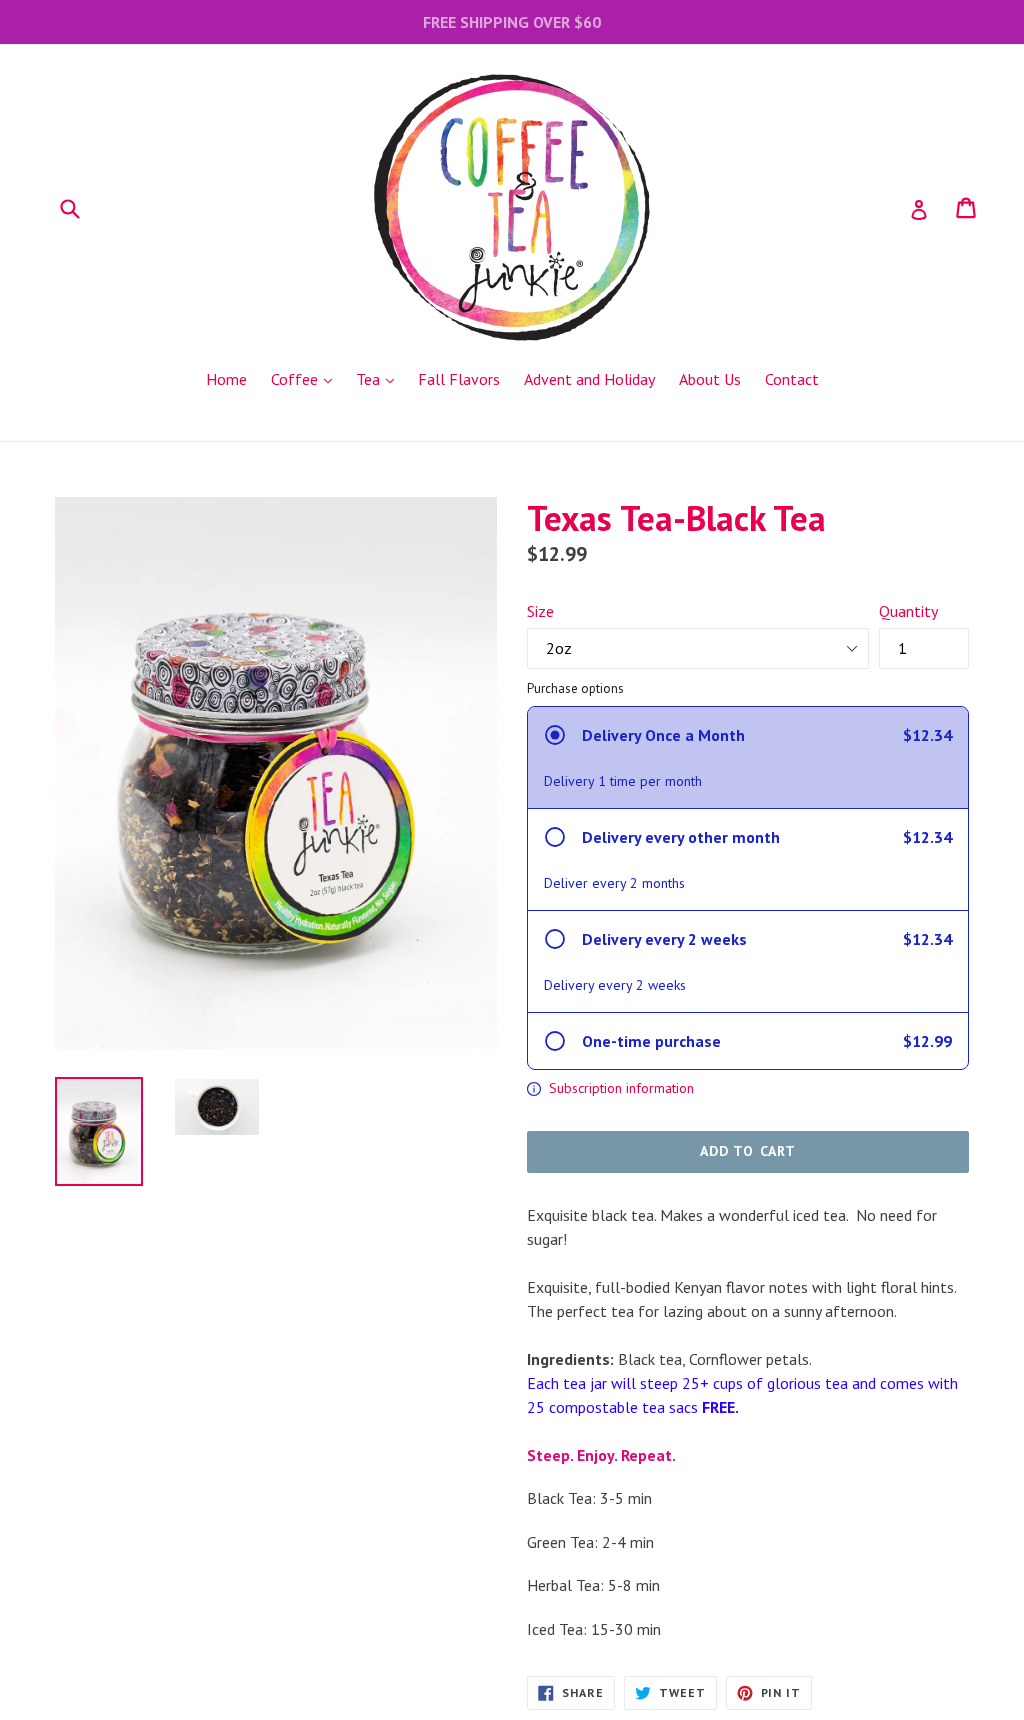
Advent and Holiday (589, 379)
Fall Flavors (459, 379)
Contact (792, 379)
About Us (710, 379)
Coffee (306, 378)
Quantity (908, 611)
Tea (380, 378)
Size (540, 611)
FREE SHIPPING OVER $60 (512, 22)
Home (226, 379)
